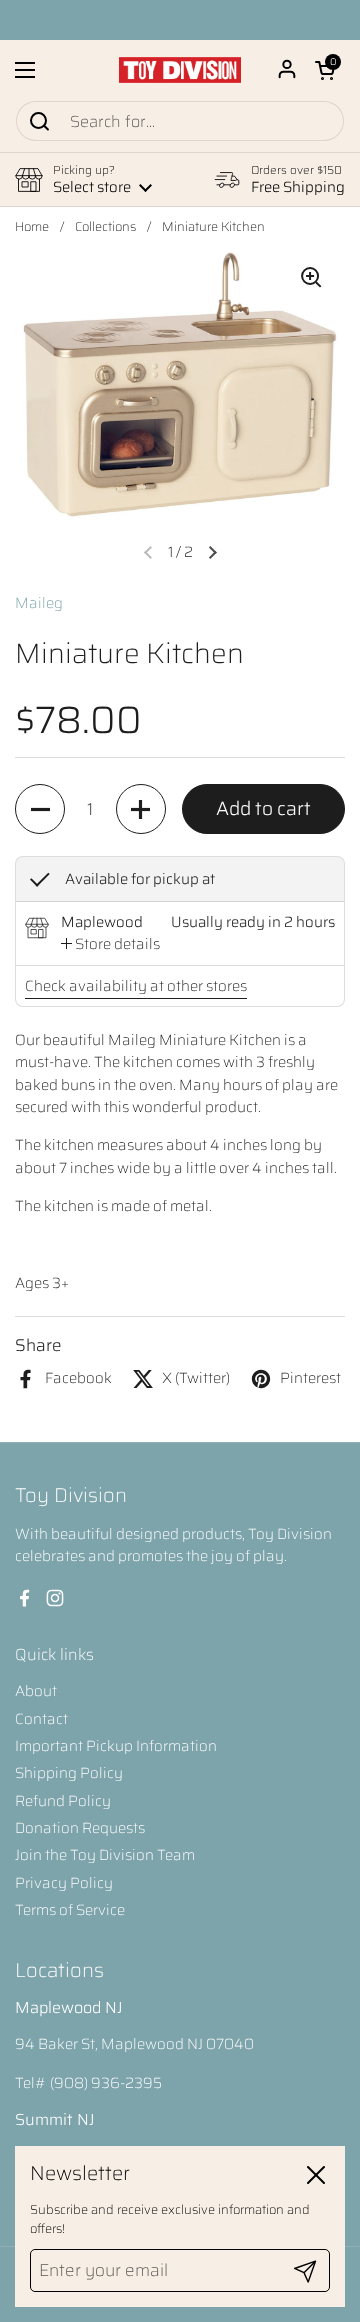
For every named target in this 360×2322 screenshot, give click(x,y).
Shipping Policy (69, 1773)
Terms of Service (70, 1910)
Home (32, 227)
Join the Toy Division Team (105, 1855)
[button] (325, 70)
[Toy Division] (180, 70)
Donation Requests (80, 1828)
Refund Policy (63, 1801)
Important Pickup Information (116, 1746)
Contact (41, 1719)
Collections (105, 227)
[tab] (110, 944)
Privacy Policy (64, 1883)
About (36, 1691)
